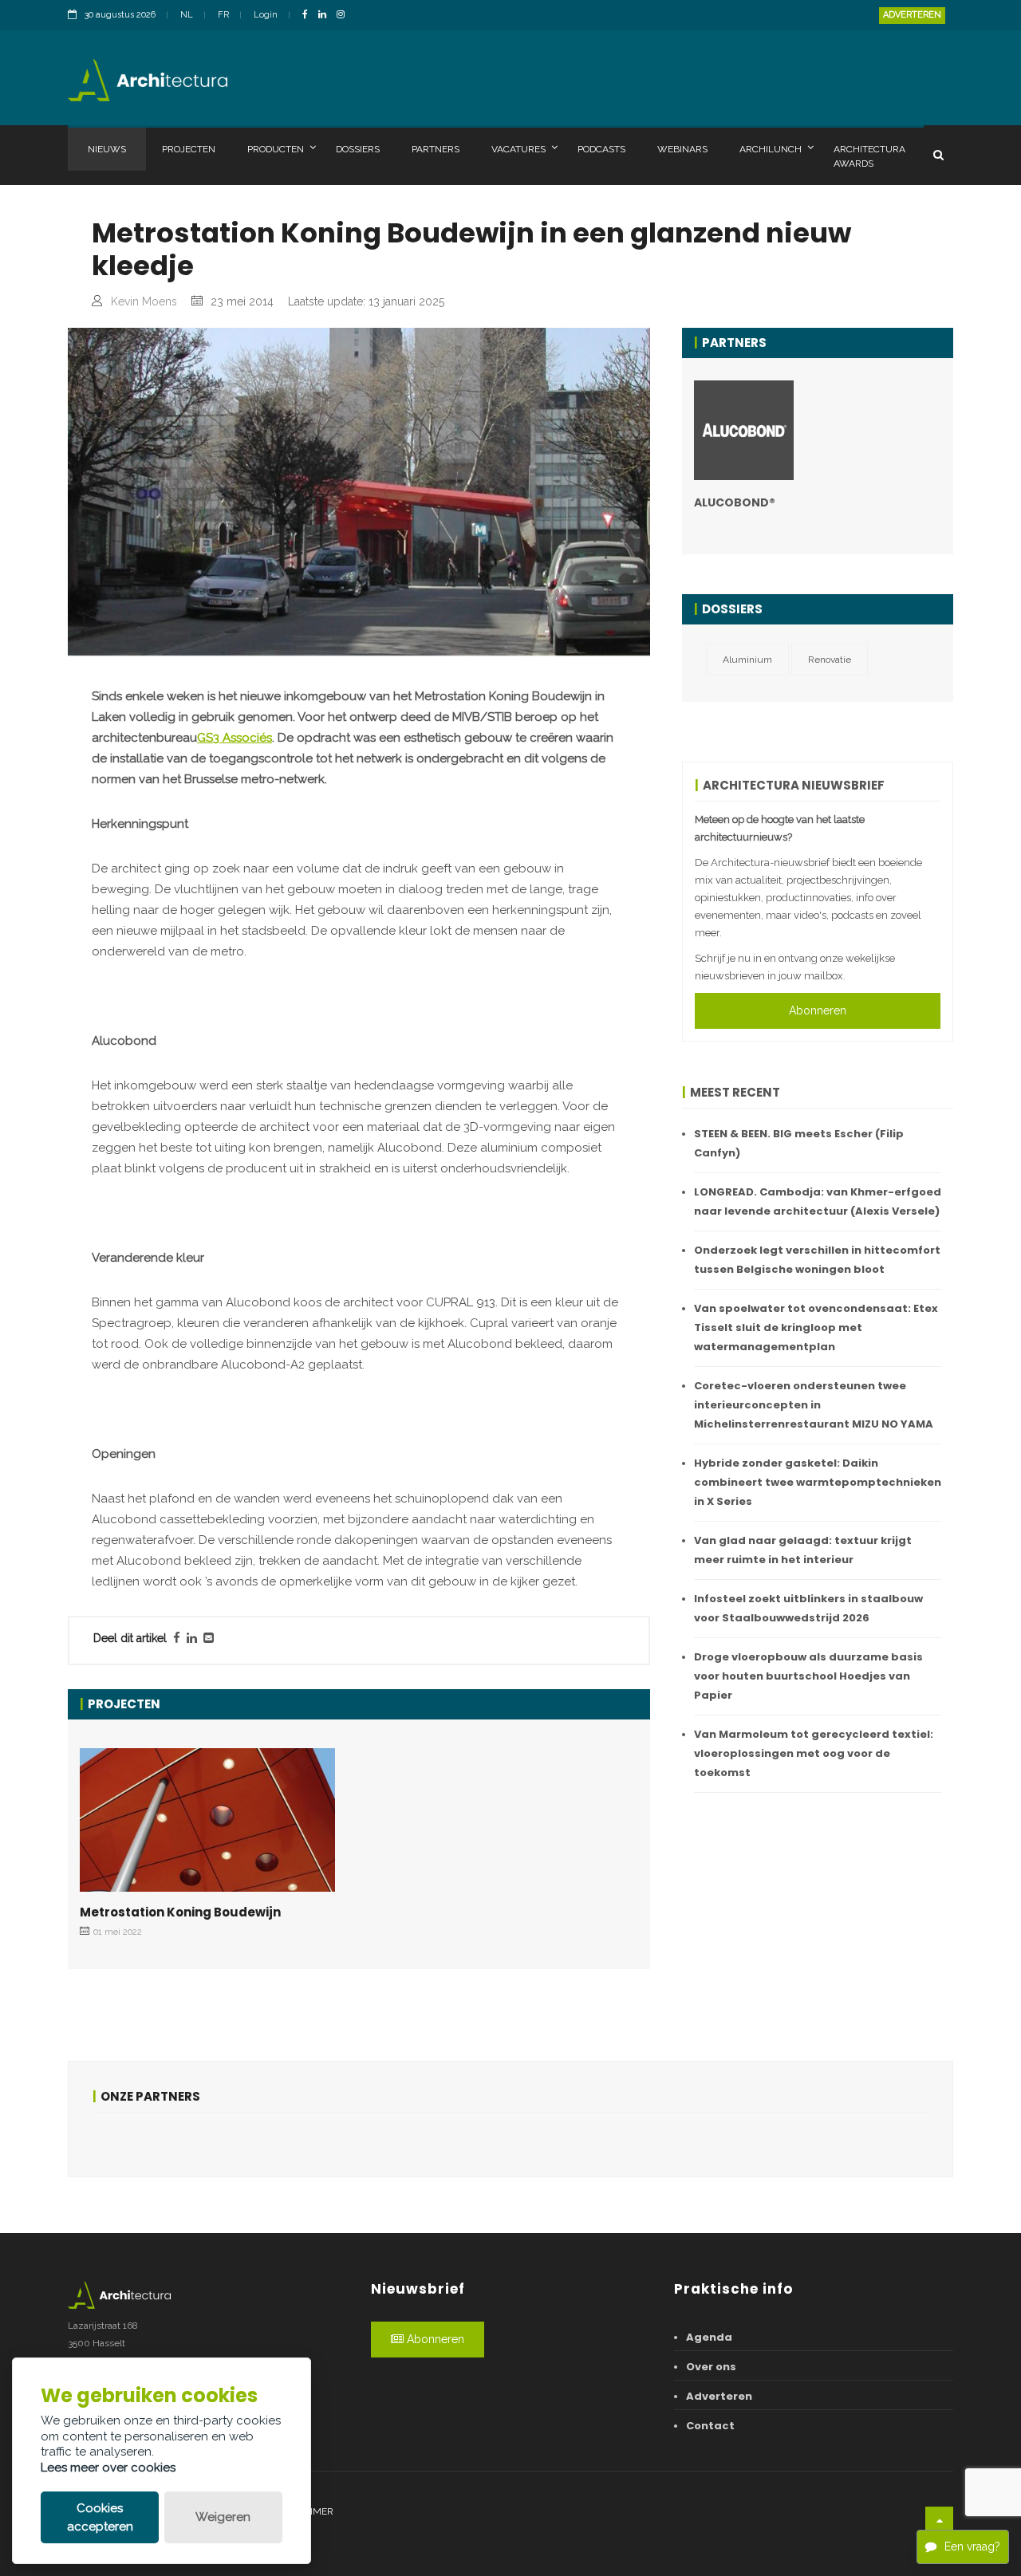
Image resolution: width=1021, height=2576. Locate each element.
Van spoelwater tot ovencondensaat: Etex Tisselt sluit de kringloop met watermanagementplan (816, 1327)
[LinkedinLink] (326, 16)
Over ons (711, 2367)
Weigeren (223, 2517)
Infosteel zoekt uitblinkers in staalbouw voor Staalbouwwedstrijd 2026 (808, 1608)
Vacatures (518, 149)
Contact (710, 2426)
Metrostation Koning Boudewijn (180, 1912)
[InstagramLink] (345, 16)
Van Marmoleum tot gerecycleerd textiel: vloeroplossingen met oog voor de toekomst (814, 1753)
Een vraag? (972, 2546)
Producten (276, 149)
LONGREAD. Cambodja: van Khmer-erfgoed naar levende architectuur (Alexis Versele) (818, 1201)
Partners (436, 149)
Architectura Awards (869, 156)
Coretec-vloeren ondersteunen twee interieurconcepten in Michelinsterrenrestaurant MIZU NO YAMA (814, 1405)
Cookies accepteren (100, 2517)
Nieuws (107, 149)
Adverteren (912, 15)
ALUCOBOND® (735, 502)
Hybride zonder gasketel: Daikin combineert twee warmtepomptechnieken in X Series (818, 1482)
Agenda (709, 2337)
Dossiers (358, 149)
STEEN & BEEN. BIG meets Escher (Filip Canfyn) (799, 1143)
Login (266, 15)
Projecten (189, 149)
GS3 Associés (235, 738)
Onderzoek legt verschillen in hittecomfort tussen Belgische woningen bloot (817, 1260)
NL (187, 15)
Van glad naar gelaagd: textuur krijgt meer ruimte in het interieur (803, 1550)
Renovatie (830, 660)
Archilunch (771, 149)
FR (223, 15)
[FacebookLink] (309, 16)
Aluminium (747, 660)
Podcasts (601, 149)
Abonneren (818, 1010)
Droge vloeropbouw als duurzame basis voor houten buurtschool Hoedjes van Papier (808, 1676)
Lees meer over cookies (108, 2468)
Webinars (682, 149)
